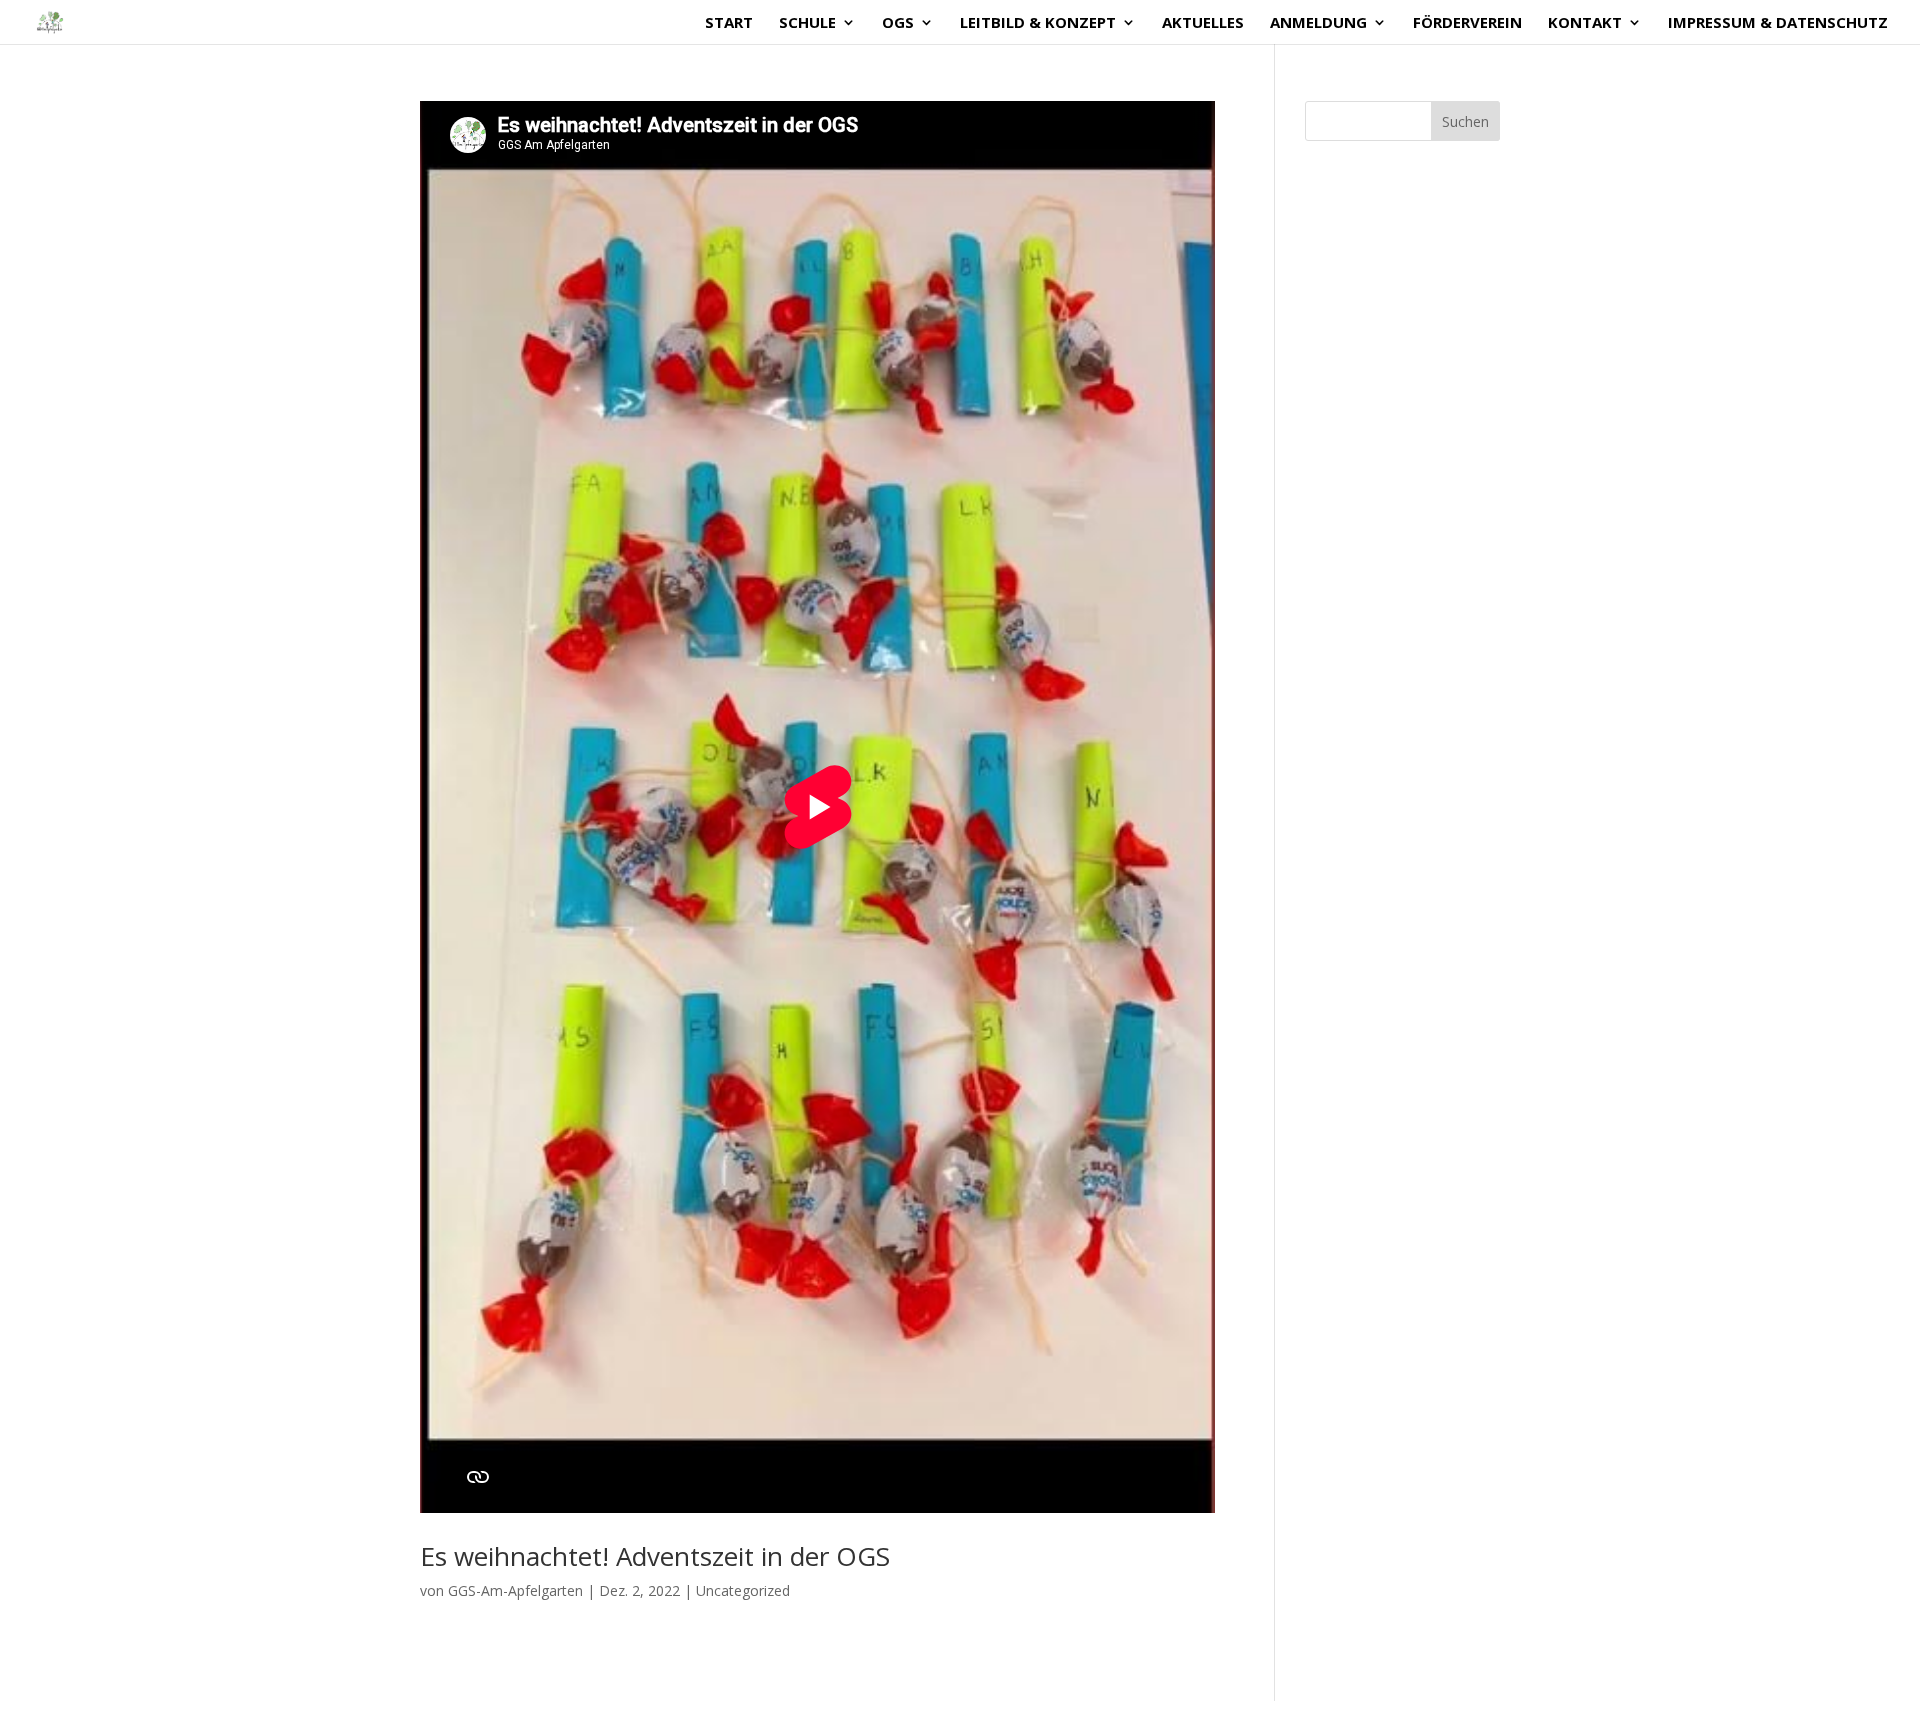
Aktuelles (1203, 23)
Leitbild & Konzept (1038, 23)
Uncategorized (743, 1590)
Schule (807, 23)
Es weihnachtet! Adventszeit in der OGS (655, 1556)
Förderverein (1467, 23)
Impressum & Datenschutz (1778, 23)
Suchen (1465, 121)
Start (729, 23)
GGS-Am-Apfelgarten (515, 1590)
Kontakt (1585, 23)
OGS (898, 23)
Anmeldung (1318, 23)
